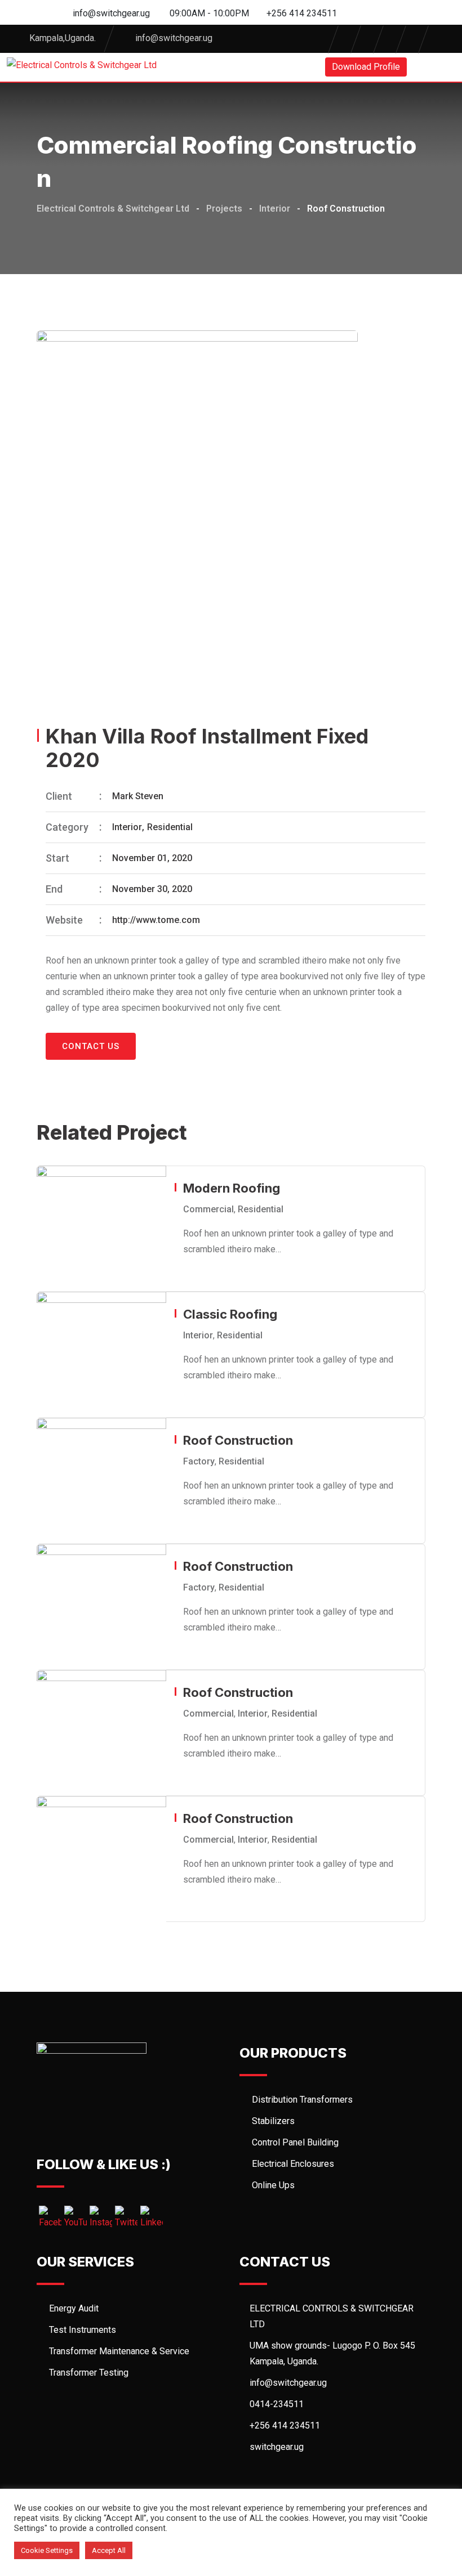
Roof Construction (238, 1440)
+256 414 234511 (302, 13)
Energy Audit (74, 2308)
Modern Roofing (232, 1188)
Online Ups (273, 2185)
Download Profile (366, 67)
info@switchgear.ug (111, 13)
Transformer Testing (89, 2373)
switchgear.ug (277, 2447)
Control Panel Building (295, 2142)
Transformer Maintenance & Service (119, 2351)
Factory (199, 1461)
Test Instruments (83, 2330)
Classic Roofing (230, 1314)
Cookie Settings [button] (47, 2550)
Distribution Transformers (302, 2100)
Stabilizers (273, 2121)
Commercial (208, 1209)
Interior (127, 827)
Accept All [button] (109, 2550)
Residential (170, 827)
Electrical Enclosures (293, 2164)
